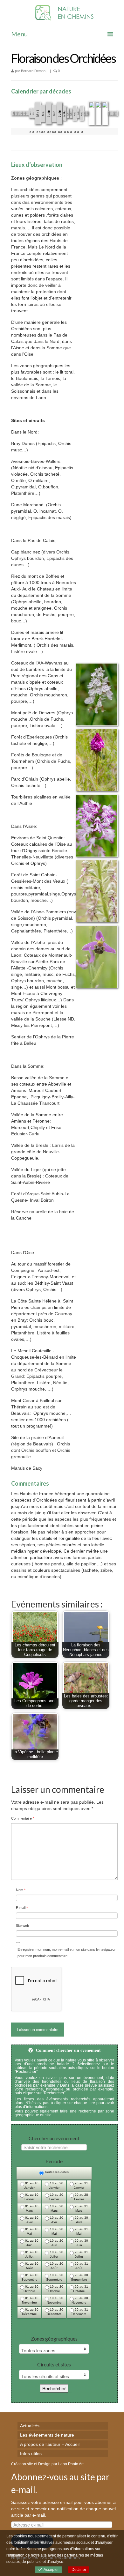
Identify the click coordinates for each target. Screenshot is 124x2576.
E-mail (22, 1908)
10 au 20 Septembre (55, 2277)
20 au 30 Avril (81, 2220)
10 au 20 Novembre (55, 2300)
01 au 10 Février (31, 2197)
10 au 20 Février (56, 2197)
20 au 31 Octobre (81, 2289)
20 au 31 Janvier (81, 2185)
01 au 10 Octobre (31, 2289)
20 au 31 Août (81, 2266)
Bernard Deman (33, 71)
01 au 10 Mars (31, 2208)
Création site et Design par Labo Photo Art (47, 2464)
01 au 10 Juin (31, 2243)
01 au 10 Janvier (31, 2185)
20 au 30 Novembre (80, 2300)
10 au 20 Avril (56, 2220)
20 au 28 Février (81, 2197)
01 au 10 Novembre (30, 2300)
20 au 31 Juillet (81, 2254)
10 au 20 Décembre (55, 2312)
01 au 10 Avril (31, 2220)
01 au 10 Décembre (30, 2312)
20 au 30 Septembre (80, 2277)
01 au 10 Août (31, 2266)
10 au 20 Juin (56, 2243)
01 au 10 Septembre (30, 2277)
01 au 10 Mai (31, 2231)
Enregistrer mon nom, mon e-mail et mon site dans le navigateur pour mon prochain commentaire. (67, 1953)
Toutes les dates (56, 2172)
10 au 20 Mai (56, 2231)
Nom (21, 1890)
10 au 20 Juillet (56, 2254)
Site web (22, 1926)
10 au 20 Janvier (56, 2185)
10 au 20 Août (56, 2266)
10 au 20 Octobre (56, 2289)
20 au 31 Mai (81, 2231)
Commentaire (23, 1818)
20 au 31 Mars (81, 2208)
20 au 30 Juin (81, 2243)
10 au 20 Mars (56, 2208)
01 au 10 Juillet (31, 2254)
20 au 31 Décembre (80, 2312)
